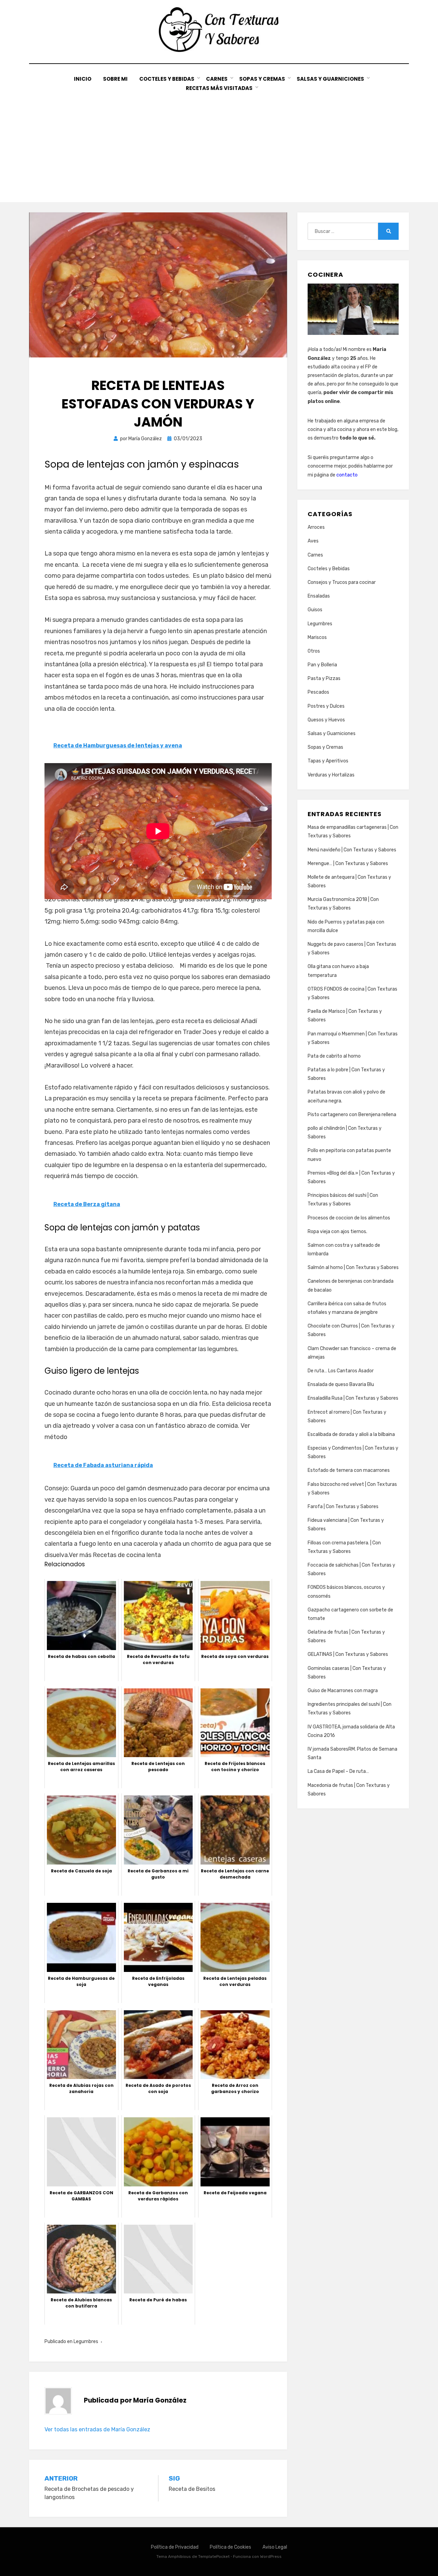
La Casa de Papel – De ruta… (338, 1771)
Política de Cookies (230, 2547)
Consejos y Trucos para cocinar (342, 582)
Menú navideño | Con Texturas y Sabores (352, 850)
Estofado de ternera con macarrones (349, 1470)
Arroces (316, 527)
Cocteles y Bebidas (167, 79)
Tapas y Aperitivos (328, 761)
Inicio (83, 79)
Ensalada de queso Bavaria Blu (341, 1384)
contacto (347, 475)
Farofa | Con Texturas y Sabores (343, 1507)
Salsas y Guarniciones (330, 79)
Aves (313, 541)
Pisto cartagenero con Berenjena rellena (352, 1115)
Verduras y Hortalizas (331, 775)
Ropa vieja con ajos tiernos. (337, 1232)
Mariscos (317, 637)
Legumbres (86, 2342)
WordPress (271, 2557)
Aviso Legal (275, 2547)
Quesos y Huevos (326, 720)
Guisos (315, 610)
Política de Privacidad (175, 2547)
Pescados (318, 692)
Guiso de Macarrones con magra (343, 1691)
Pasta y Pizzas (324, 678)
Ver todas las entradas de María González (97, 2429)
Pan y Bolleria (322, 665)
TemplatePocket (214, 2557)
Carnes (217, 79)
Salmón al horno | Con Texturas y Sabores (353, 1267)
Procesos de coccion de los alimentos (349, 1218)
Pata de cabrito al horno (334, 1056)
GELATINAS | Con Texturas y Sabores (348, 1654)
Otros (314, 651)
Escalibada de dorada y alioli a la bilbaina (351, 1434)
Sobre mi (115, 79)
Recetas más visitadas (219, 88)
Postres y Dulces (326, 706)
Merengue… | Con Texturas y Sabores (348, 864)
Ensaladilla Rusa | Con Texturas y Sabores (353, 1398)
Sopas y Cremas (262, 79)
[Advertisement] (219, 144)
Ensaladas (319, 596)
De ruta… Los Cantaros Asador (341, 1371)
